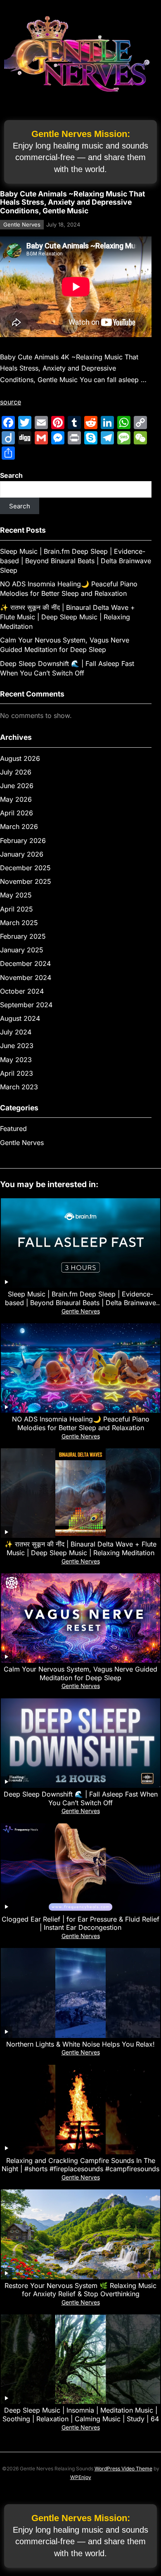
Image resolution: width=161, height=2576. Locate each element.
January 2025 (22, 950)
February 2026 (23, 841)
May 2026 (16, 799)
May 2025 (16, 895)
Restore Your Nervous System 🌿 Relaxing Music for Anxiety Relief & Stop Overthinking (80, 2290)
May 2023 (16, 1060)
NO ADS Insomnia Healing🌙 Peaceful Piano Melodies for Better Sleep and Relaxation (81, 1423)
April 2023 (17, 1073)
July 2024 (16, 1032)
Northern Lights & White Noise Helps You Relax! (80, 2044)
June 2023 (17, 1046)
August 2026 (20, 758)
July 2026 (16, 772)
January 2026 (22, 854)
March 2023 (19, 1087)
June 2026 (17, 786)
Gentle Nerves (22, 224)
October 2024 (22, 991)
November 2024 (26, 978)
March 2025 (19, 923)
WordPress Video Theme (123, 2469)
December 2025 (25, 868)
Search (11, 475)
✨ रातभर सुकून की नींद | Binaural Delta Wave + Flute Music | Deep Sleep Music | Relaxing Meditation (67, 617)
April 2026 (17, 813)
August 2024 (20, 1018)
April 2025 (17, 909)
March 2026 (19, 826)
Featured (13, 1129)
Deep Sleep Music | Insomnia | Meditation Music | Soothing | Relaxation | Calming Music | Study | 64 (81, 2414)
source (11, 402)
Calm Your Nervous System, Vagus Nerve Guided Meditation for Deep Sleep (80, 1673)
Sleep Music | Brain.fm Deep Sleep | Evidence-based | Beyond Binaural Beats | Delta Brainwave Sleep (76, 561)
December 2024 (25, 963)
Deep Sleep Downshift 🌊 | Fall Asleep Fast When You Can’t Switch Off (81, 1798)
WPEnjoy (81, 2477)
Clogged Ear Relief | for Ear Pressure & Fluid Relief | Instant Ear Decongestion (80, 1923)
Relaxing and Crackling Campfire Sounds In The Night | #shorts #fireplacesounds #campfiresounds (80, 2165)
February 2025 (23, 936)
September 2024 (26, 1005)
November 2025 (26, 881)
